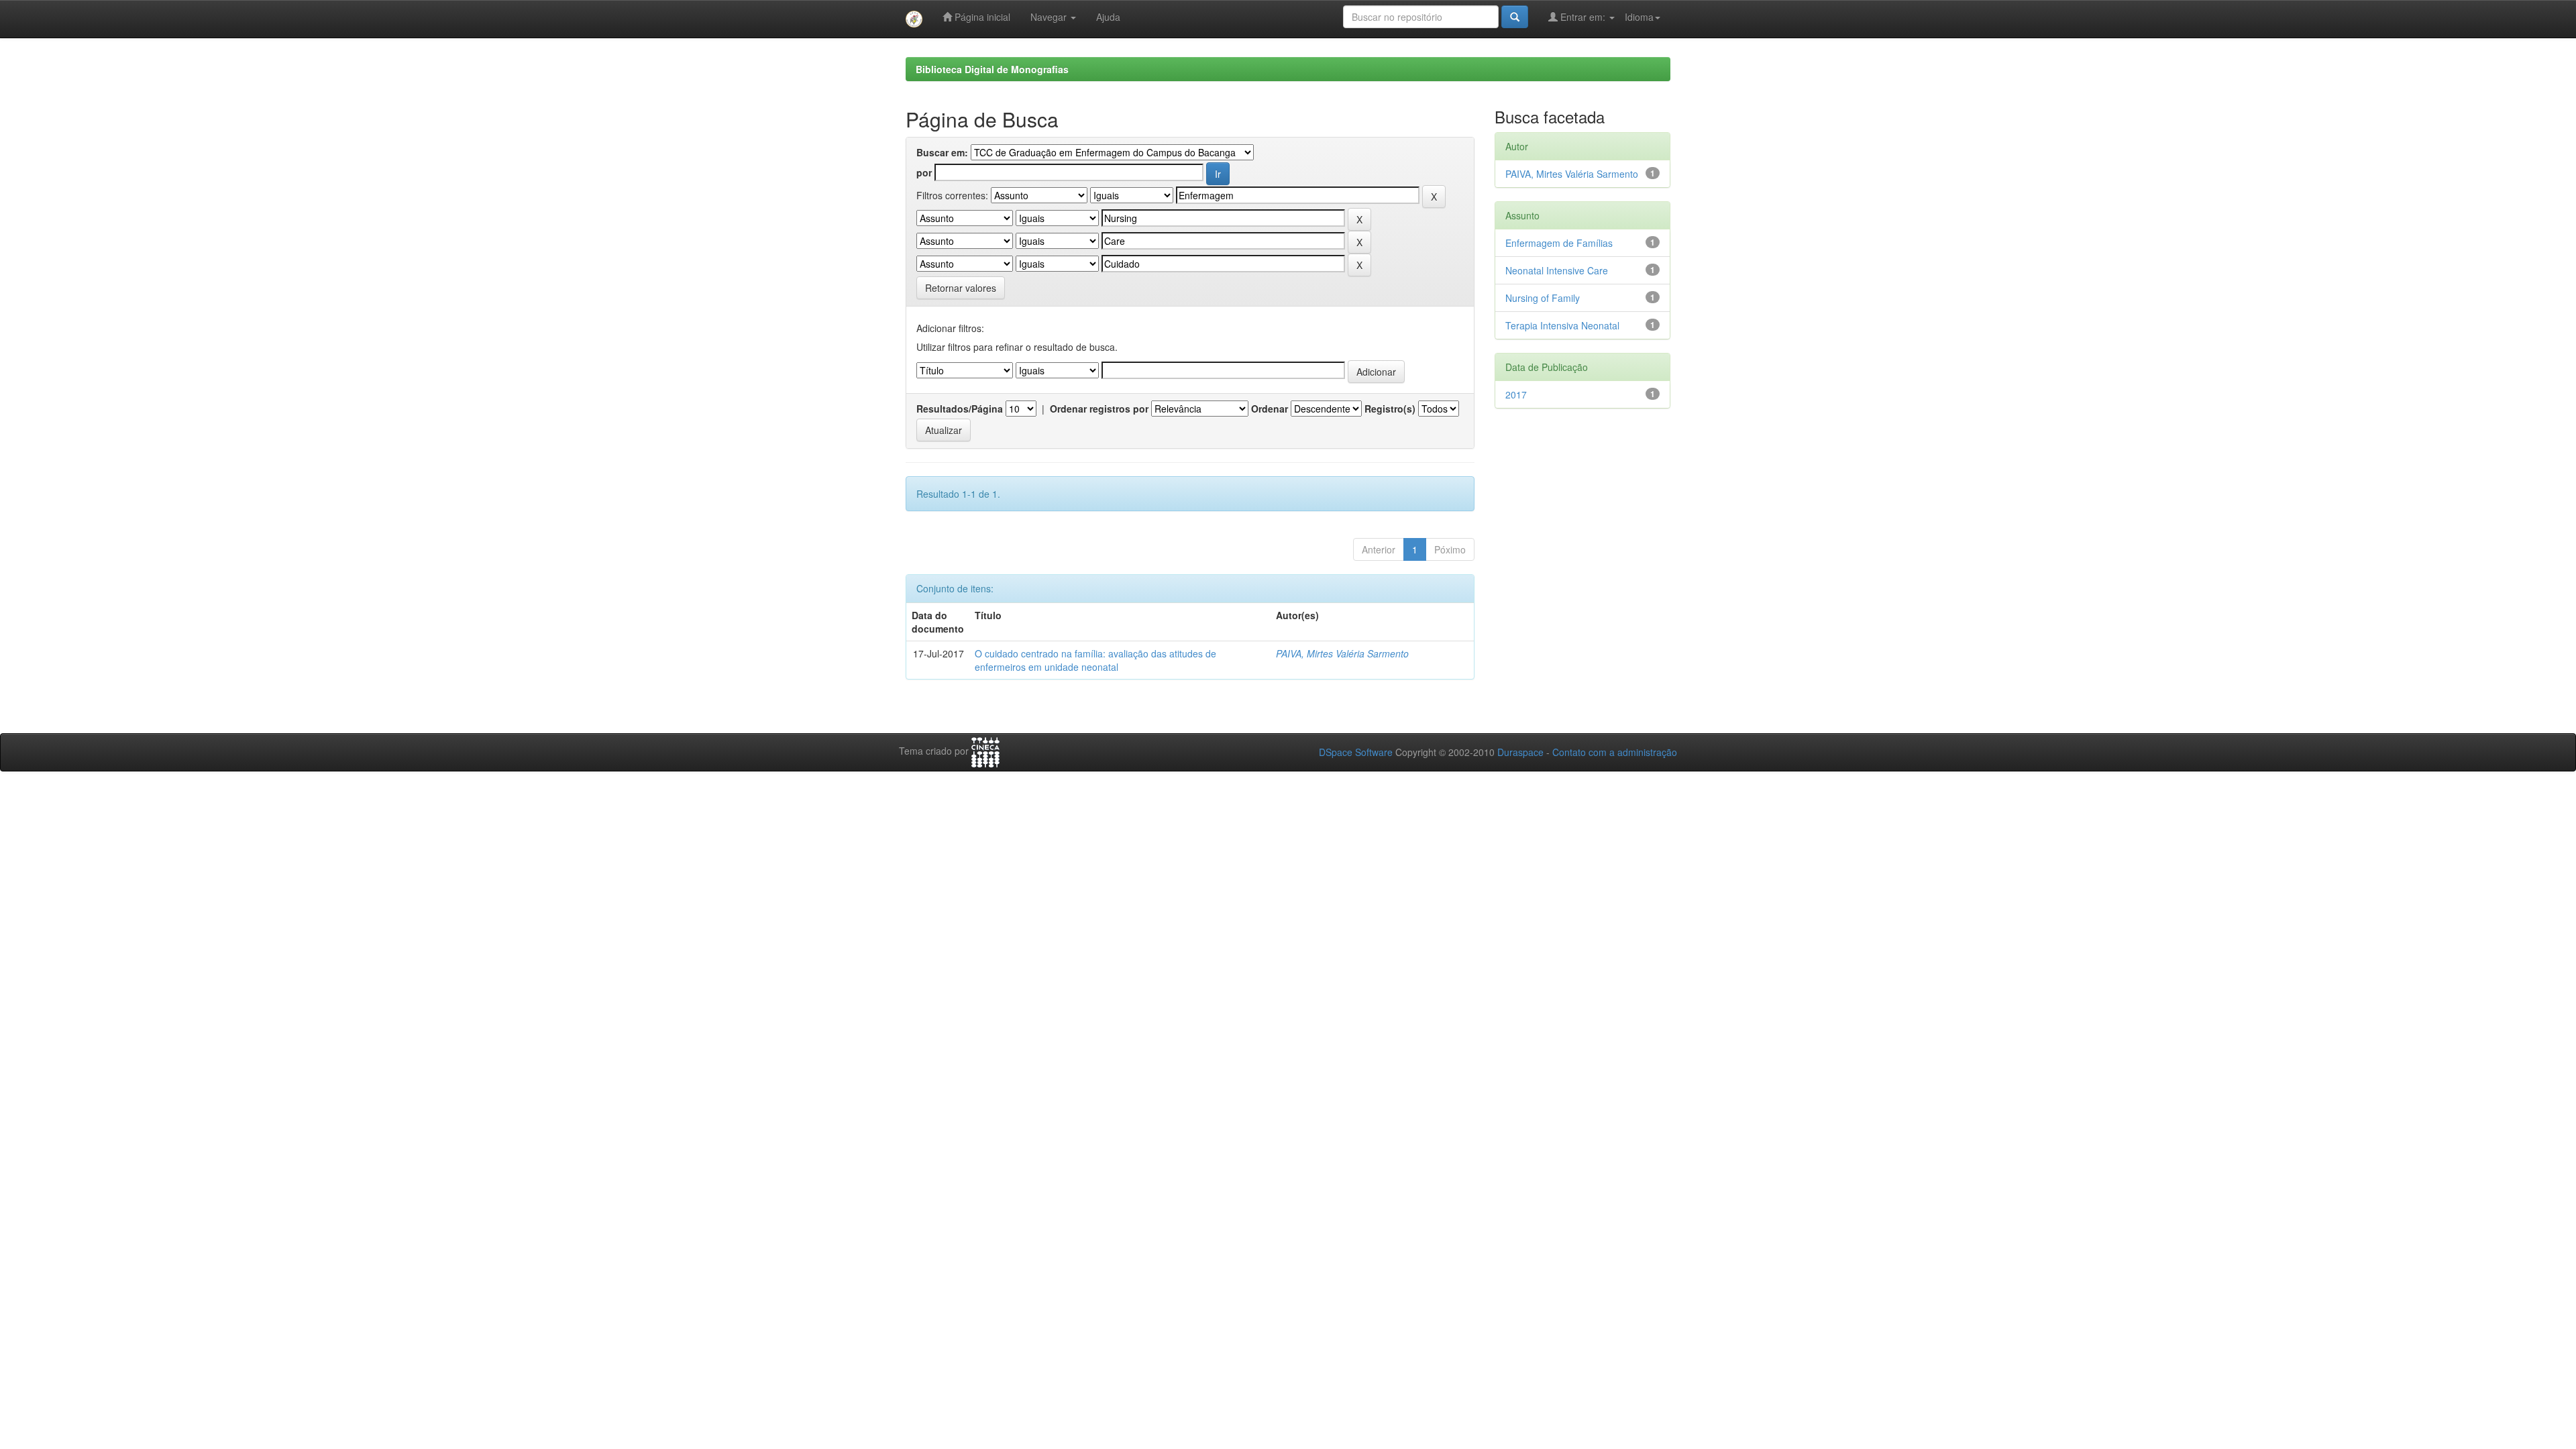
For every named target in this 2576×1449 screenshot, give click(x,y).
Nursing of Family (1543, 298)
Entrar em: (1583, 17)
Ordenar (1270, 409)
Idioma (1639, 17)
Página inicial (981, 17)
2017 (1516, 394)
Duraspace (1520, 752)
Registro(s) (1390, 409)
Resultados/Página (960, 409)
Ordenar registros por (1099, 409)
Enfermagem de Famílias (1559, 243)
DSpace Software (1356, 752)
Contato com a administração (1615, 752)
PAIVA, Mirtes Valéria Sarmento (1342, 653)
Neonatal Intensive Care (1557, 270)
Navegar (1050, 17)
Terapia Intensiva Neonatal (1562, 325)
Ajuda (1108, 17)
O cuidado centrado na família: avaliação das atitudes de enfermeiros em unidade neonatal (1095, 660)
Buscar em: (942, 152)
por (924, 172)
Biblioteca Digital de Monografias (992, 69)
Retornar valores (961, 288)
